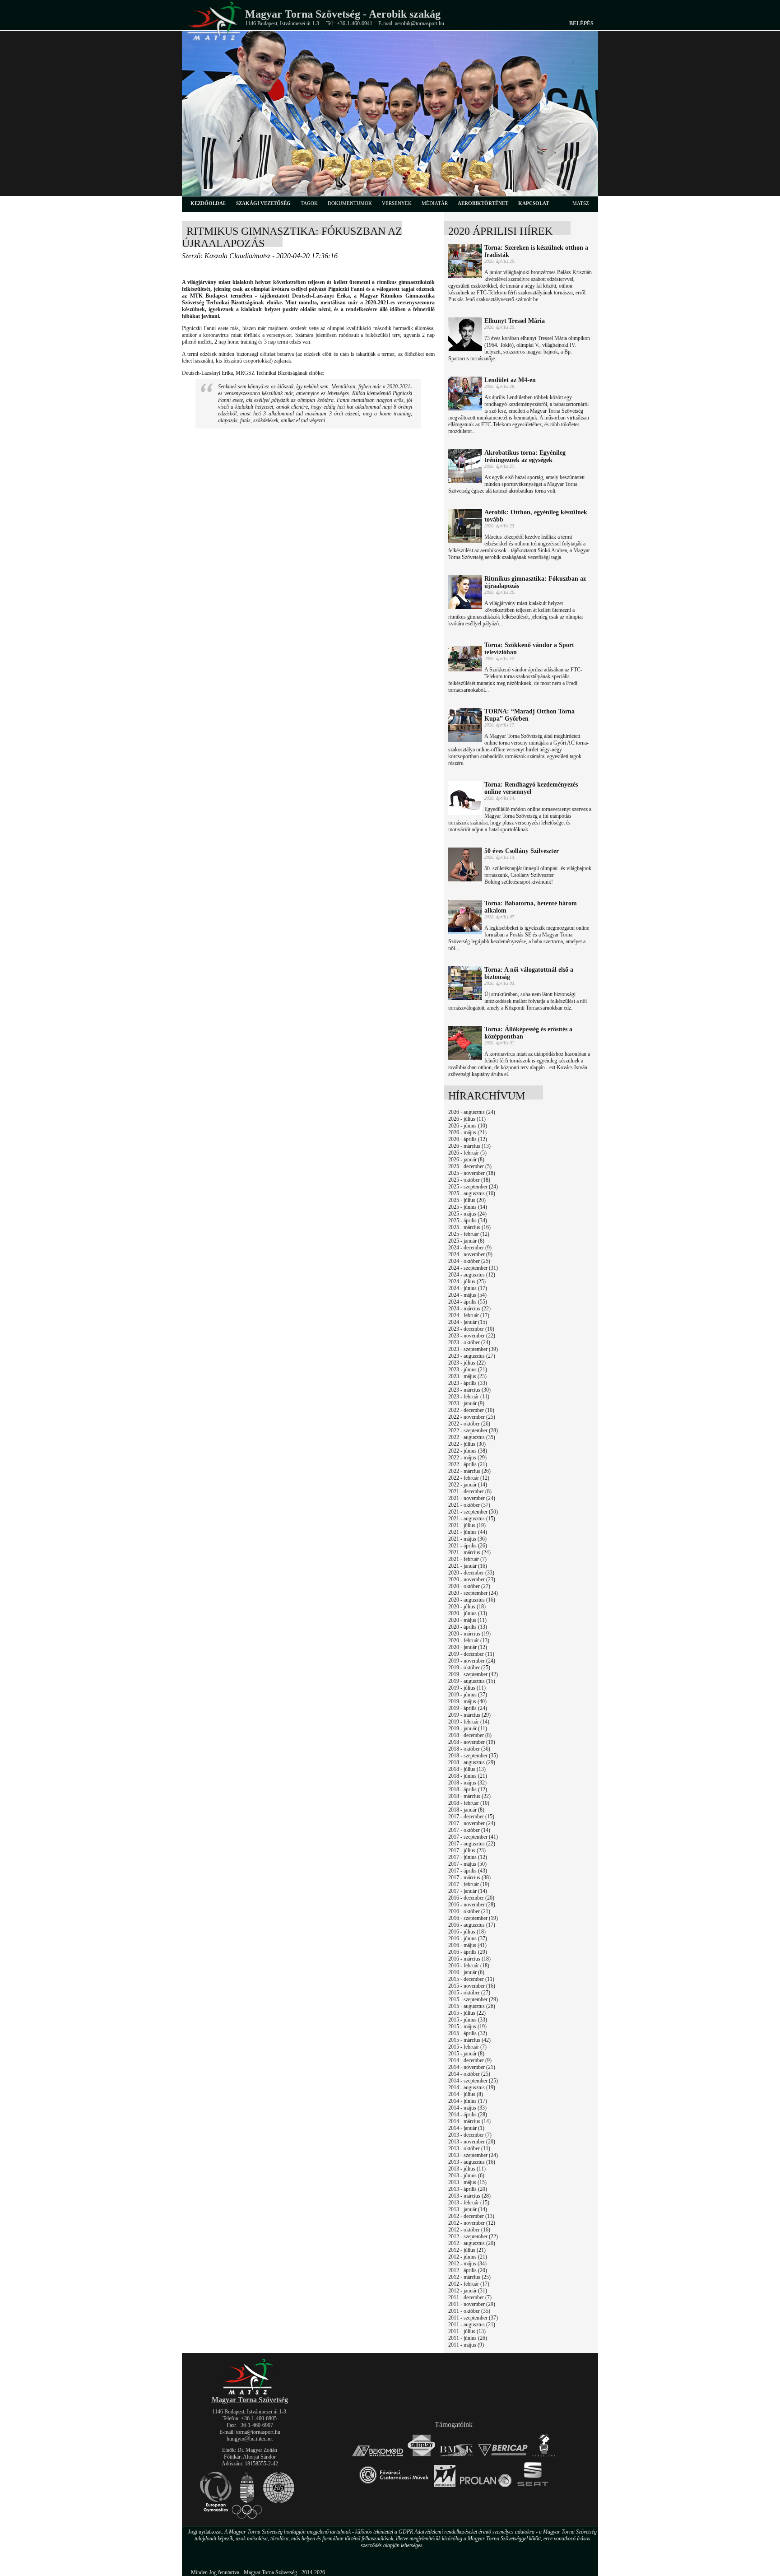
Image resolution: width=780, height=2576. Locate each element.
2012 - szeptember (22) (473, 2236)
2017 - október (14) (469, 1830)
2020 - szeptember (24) (473, 1593)
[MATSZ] (250, 2393)
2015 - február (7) (467, 2047)
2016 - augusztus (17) (472, 1925)
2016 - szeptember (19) (473, 1918)
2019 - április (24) (468, 1708)
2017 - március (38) (469, 1877)
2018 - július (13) (467, 1769)
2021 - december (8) (470, 1491)
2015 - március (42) (469, 2040)
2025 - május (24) (467, 1214)
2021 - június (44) (468, 1532)
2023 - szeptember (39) (473, 1349)
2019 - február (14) (469, 1722)
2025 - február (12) (469, 1234)
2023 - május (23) (467, 1376)
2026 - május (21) (467, 1132)
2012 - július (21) (467, 2250)
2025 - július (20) (467, 1200)
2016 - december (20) (471, 1898)
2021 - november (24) (472, 1498)
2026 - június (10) (468, 1126)
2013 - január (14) (468, 2209)
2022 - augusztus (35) (472, 1437)
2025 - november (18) (472, 1173)
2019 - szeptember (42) (473, 1674)
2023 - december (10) (471, 1329)
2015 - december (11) (471, 1979)
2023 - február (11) (469, 1397)
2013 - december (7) (470, 2135)
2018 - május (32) (467, 1783)
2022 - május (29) (467, 1458)
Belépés (581, 23)
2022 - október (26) (469, 1424)
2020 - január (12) (468, 1647)
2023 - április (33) (468, 1383)
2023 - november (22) (472, 1336)
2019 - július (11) (467, 1688)
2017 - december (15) (471, 1817)
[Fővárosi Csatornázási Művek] (394, 2487)
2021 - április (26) (468, 1546)
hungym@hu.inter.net (250, 2439)
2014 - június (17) (468, 2101)
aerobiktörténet (483, 203)
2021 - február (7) (467, 1559)
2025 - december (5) (470, 1166)
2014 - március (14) (469, 2121)
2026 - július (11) (467, 1119)
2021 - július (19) (467, 1525)
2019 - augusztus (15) (472, 1681)
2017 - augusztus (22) (472, 1844)
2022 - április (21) (468, 1464)
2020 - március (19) (469, 1634)
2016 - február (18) (469, 1966)
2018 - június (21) (468, 1776)
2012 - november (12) (472, 2223)
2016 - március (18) (469, 1959)
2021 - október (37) (469, 1505)
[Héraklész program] (544, 2456)
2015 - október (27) (469, 1993)
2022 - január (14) (468, 1485)
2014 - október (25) (469, 2074)
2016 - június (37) (468, 1938)
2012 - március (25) (469, 2277)
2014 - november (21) (472, 2067)
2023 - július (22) (467, 1363)
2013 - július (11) (467, 2169)
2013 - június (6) (466, 2175)
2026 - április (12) (468, 1139)
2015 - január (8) (466, 2054)
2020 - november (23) (472, 1579)
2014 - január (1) (466, 2128)
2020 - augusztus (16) (472, 1600)
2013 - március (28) (469, 2196)
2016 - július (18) (467, 1932)
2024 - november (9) (470, 1254)
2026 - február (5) (467, 1153)
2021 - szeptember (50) (473, 1512)
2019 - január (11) (468, 1728)
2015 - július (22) (467, 2013)
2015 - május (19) (467, 2026)
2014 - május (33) (467, 2108)
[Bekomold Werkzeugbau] (378, 2456)
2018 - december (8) (470, 1735)
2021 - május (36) (467, 1539)
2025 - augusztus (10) (472, 1193)
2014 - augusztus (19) (472, 2087)
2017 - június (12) (468, 1857)
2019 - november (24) (472, 1661)
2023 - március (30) (469, 1390)
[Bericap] (503, 2456)
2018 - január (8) (466, 1810)
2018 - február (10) (469, 1803)
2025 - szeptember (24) (473, 1187)
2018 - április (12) (468, 1789)
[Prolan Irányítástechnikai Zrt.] (486, 2487)
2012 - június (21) (468, 2257)
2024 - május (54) (467, 1295)
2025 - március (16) (469, 1227)
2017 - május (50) (467, 1864)
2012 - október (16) (469, 2230)
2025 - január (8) (466, 1241)
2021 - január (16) (468, 1566)
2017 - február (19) (469, 1884)
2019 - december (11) (471, 1654)
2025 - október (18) (469, 1180)
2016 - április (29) (468, 1952)
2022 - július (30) (467, 1444)
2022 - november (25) (472, 1417)
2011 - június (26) (468, 2338)
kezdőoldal (208, 203)
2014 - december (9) (470, 2060)
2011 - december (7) (470, 2297)
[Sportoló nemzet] (445, 2487)
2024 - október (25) (469, 1261)
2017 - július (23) (467, 1850)
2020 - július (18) (467, 1607)
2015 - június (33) (468, 2020)
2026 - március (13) (469, 1146)
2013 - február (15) (469, 2203)
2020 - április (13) (468, 1627)
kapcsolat (534, 203)
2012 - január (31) (468, 2291)
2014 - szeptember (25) (473, 2081)
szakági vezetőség (263, 203)
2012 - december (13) (471, 2216)
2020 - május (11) (467, 1620)
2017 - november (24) (472, 1823)
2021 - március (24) (469, 1552)
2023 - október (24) (469, 1342)
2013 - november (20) (472, 2142)
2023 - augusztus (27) (472, 1356)
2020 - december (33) (471, 1573)
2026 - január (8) (466, 1160)
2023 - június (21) (468, 1370)
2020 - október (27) (469, 1586)
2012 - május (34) (467, 2264)
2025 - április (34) (468, 1220)
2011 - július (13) (467, 2331)
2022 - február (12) (469, 1478)
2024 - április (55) (468, 1302)
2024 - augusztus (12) (472, 1275)
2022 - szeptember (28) (473, 1430)
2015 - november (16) (472, 1986)
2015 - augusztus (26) (472, 2006)
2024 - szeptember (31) (473, 1268)
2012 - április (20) (468, 2270)
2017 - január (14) (468, 1891)
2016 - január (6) (466, 1972)
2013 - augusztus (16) (472, 2162)
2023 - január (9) (466, 1403)
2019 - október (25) (469, 1668)
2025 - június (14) (468, 1207)
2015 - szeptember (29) (473, 1999)
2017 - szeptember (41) (473, 1837)
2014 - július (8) (466, 2094)
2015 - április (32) (468, 2033)
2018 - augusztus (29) (472, 1762)
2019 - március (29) (469, 1715)
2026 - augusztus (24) (472, 1112)
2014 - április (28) (468, 2115)
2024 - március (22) (469, 1309)
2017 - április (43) (468, 1871)
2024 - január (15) (468, 1322)
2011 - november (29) (472, 2304)
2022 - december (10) (471, 1410)
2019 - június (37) (468, 1695)
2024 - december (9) (470, 1248)
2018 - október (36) (469, 1749)
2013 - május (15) (467, 2182)
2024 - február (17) (469, 1315)
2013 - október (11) (469, 2148)
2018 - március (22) (469, 1796)
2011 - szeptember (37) (473, 2318)
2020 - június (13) (468, 1613)
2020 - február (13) (469, 1640)
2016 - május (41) (467, 1945)
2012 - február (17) (469, 2284)
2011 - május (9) (466, 2345)
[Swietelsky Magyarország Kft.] (421, 2456)
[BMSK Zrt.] (457, 2456)
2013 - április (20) (468, 2189)
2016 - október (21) (469, 1911)
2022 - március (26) (469, 1471)
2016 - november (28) (472, 1905)
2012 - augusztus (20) (472, 2243)
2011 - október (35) (469, 2311)
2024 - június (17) (468, 1288)
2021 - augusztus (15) (472, 1519)
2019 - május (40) (467, 1701)
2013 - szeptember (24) (473, 2155)
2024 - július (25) (467, 1281)
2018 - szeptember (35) (473, 1756)
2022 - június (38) (468, 1451)
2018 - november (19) (472, 1742)
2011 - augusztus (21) (472, 2324)
